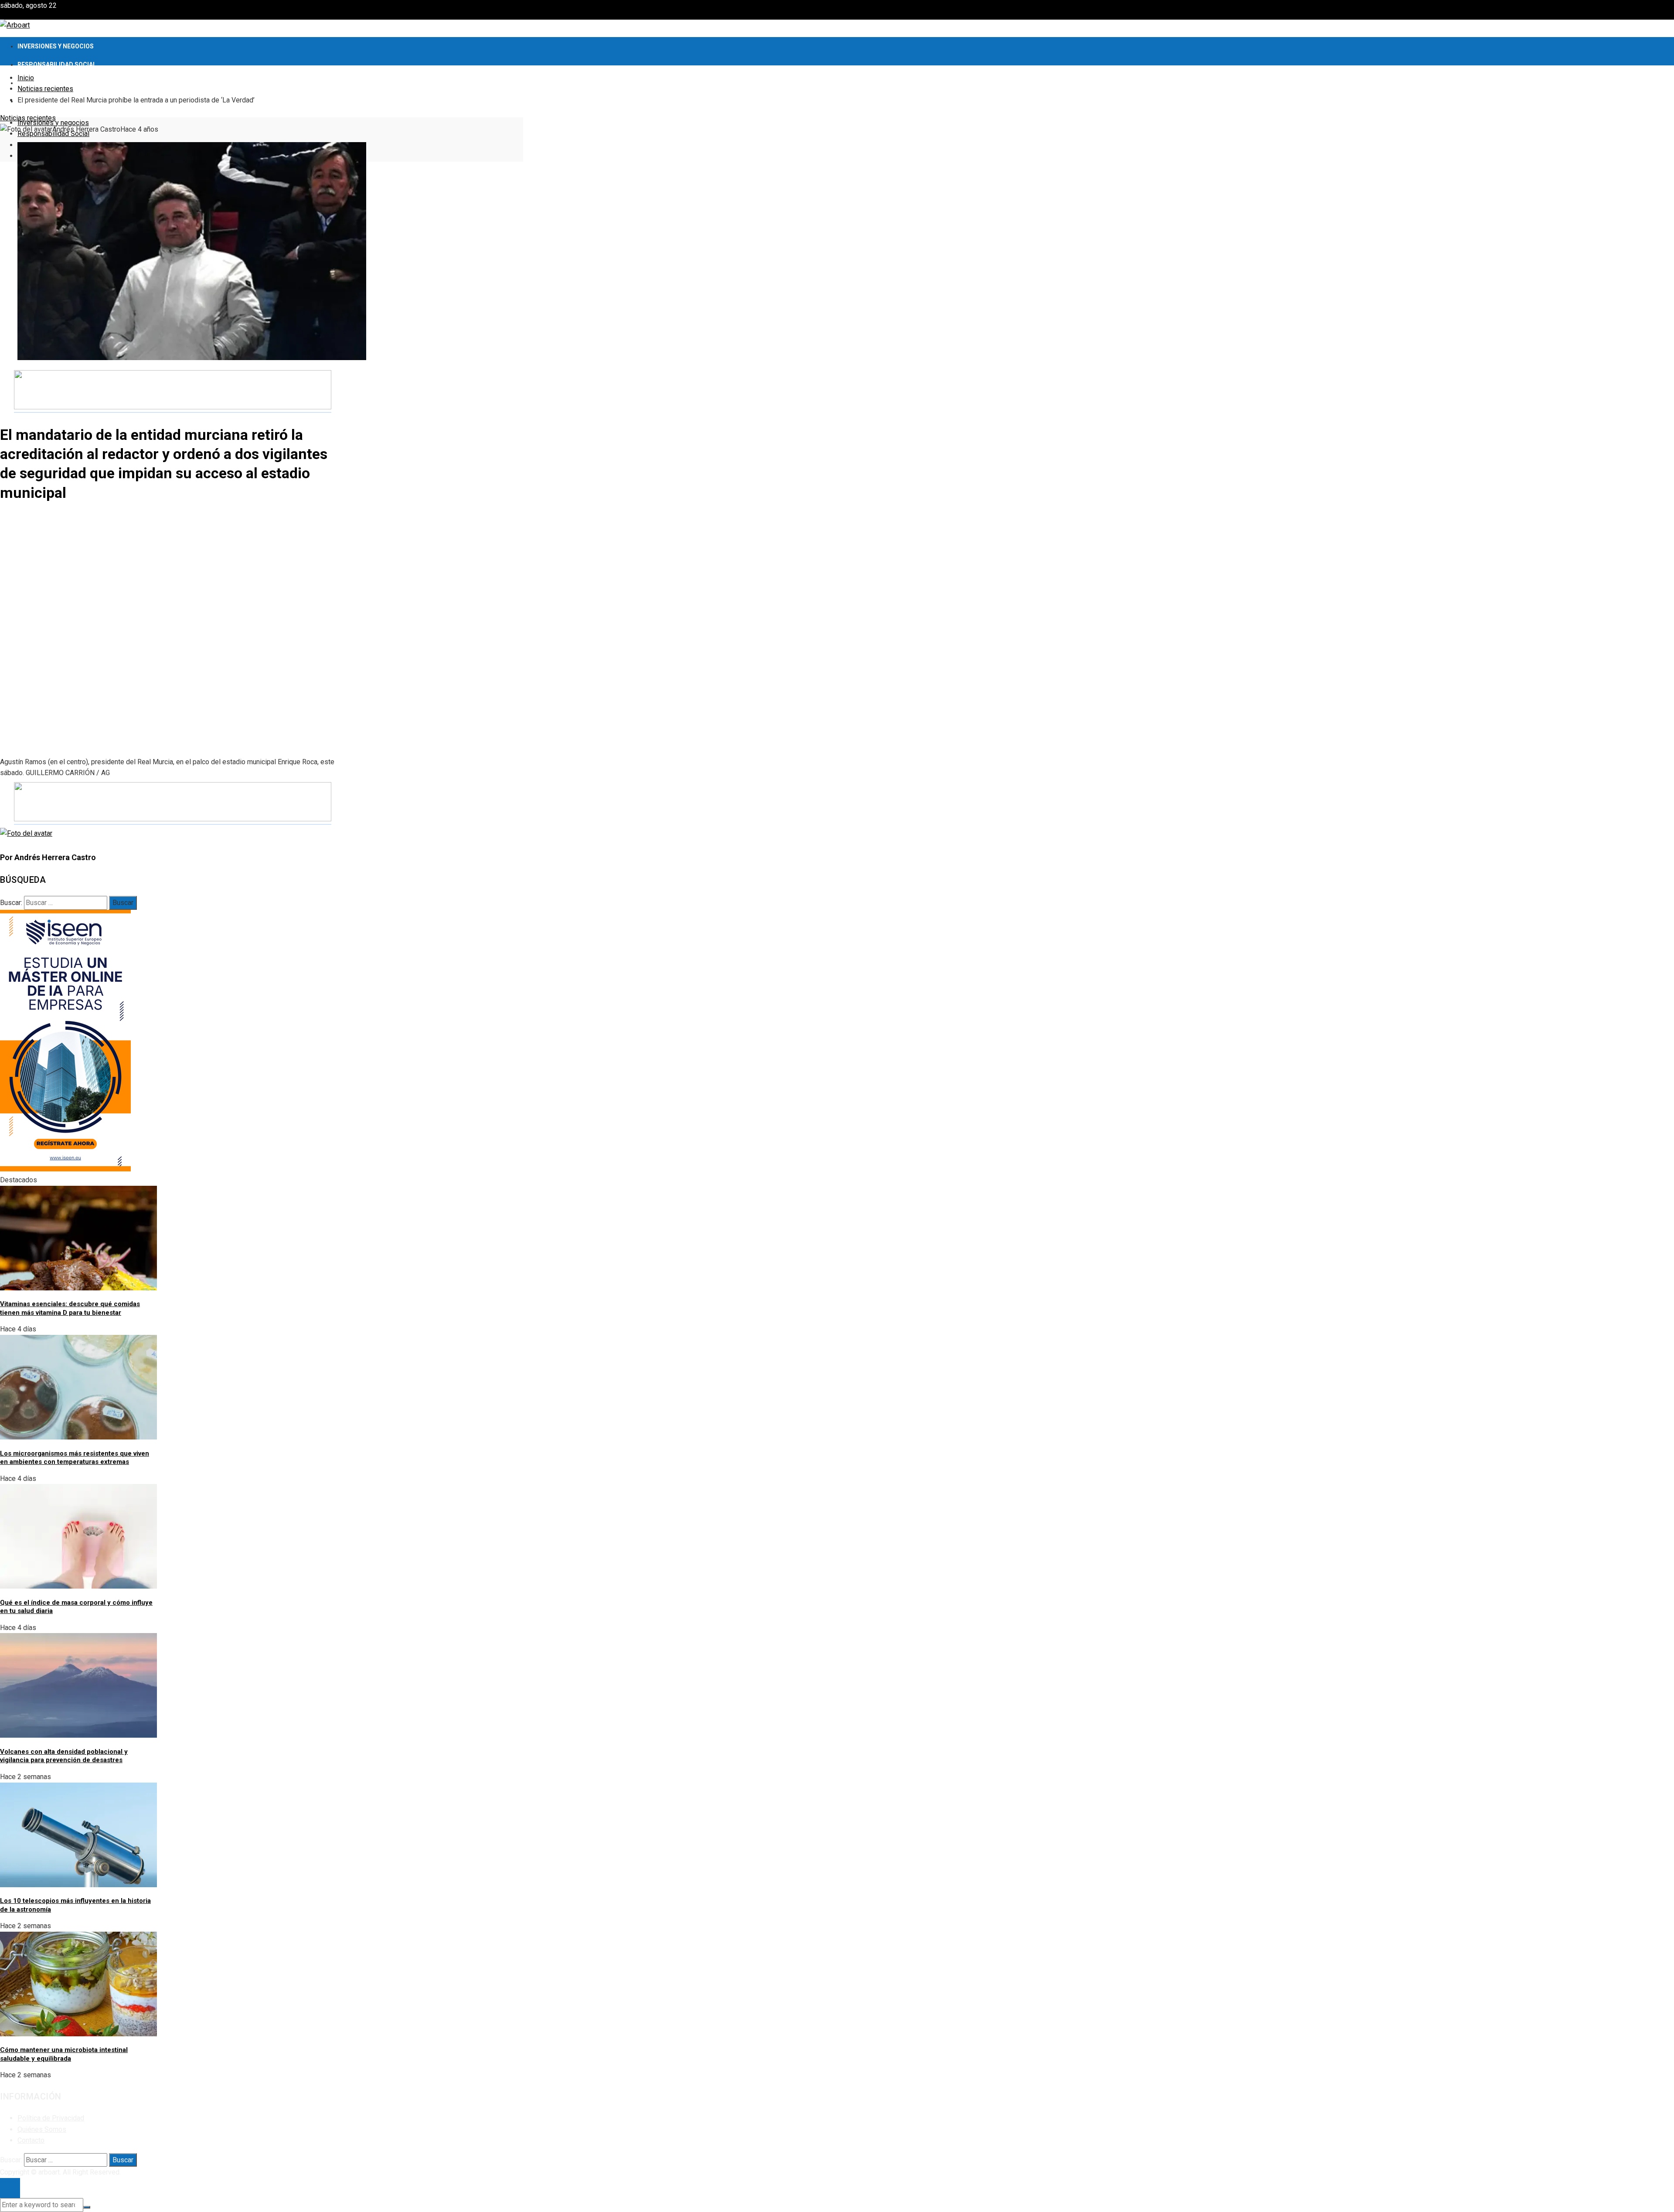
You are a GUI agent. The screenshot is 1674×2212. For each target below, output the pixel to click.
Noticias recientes (28, 118)
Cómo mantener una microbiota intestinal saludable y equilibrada (64, 2054)
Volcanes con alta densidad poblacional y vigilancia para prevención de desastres (64, 1756)
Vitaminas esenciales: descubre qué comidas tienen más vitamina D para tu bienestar (70, 1308)
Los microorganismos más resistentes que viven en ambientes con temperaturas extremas (75, 1458)
